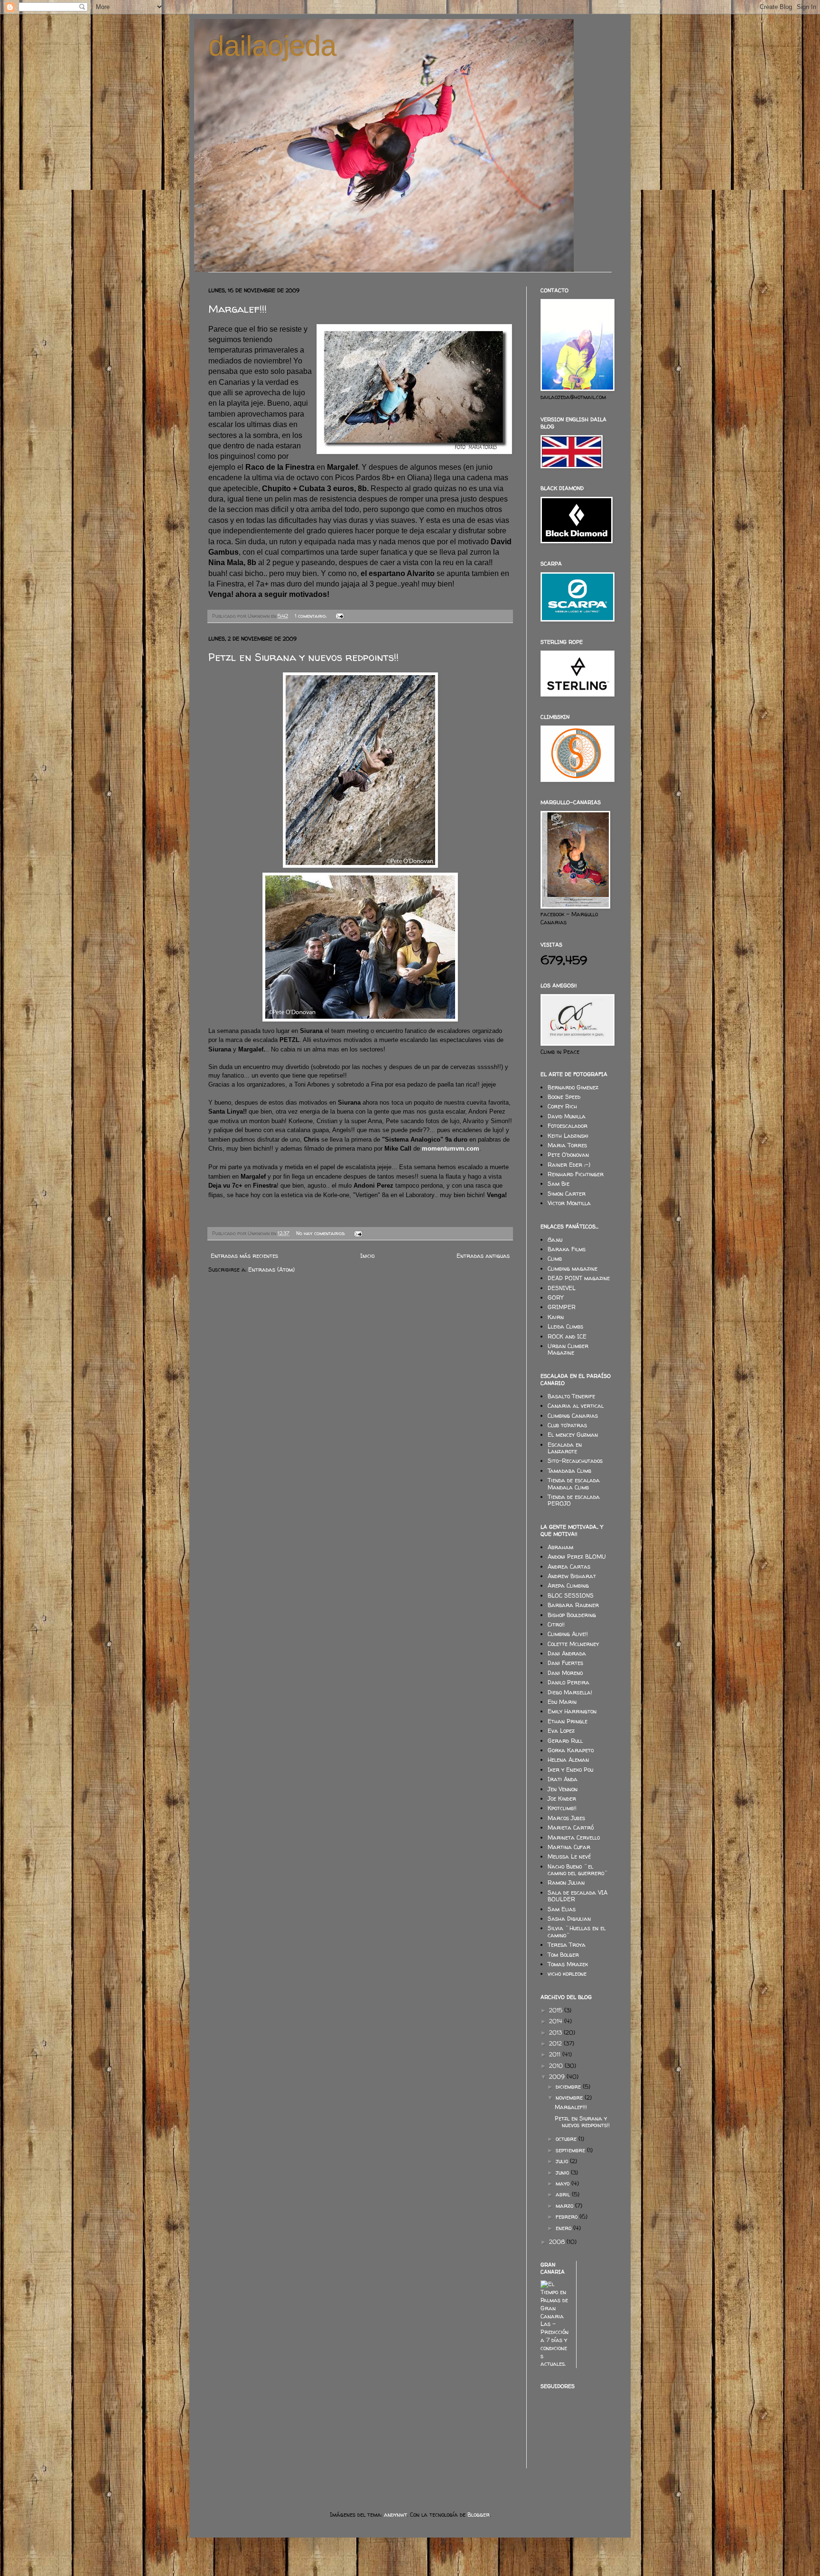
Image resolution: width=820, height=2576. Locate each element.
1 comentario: (311, 616)
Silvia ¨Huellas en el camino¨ (577, 1931)
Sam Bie (559, 1184)
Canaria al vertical (576, 1406)
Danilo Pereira (568, 1682)
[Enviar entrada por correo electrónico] (339, 616)
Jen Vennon (563, 1789)
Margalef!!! (238, 309)
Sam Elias (562, 1909)
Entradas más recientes (244, 1256)
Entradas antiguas (483, 1256)
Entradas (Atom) (271, 1269)
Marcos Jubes (566, 1818)
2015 (557, 2010)
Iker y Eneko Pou (570, 1770)
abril (564, 2194)
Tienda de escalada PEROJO (574, 1500)
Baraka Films (567, 1249)
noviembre (570, 2097)
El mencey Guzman (573, 1435)
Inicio (367, 1256)
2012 (556, 2043)
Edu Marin (562, 1702)
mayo (564, 2183)
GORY (555, 1297)
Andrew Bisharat (572, 1576)
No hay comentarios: (321, 1233)
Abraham (560, 1547)
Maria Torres (567, 1145)
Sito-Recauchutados (575, 1461)
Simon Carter (567, 1194)
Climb (555, 1259)
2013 (556, 2032)
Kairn (556, 1317)
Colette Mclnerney (573, 1644)
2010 (557, 2066)
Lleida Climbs (565, 1326)
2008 (558, 2242)
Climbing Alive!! (568, 1634)
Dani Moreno (565, 1673)
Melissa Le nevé (569, 1856)
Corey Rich (562, 1106)
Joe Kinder (562, 1799)
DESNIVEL (562, 1288)
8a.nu (555, 1240)
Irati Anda (563, 1779)
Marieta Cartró (571, 1827)
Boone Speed (564, 1097)
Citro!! (556, 1624)
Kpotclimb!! (562, 1808)
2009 (558, 2077)
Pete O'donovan (568, 1155)
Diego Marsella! (570, 1692)
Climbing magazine (573, 1269)
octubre (567, 2139)
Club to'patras (567, 1425)
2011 (556, 2054)
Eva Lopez (561, 1731)
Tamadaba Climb (569, 1471)
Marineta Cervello (574, 1837)
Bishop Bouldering (572, 1615)
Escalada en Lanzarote (565, 1448)
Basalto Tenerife (571, 1396)
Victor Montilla (569, 1203)
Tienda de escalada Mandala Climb (574, 1483)
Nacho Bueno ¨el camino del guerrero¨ (578, 1870)
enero (564, 2228)
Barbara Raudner (573, 1605)
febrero (568, 2217)
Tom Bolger (563, 1955)
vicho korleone (567, 1974)
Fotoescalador (568, 1126)
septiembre (571, 2150)
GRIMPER (562, 1307)
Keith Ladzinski (568, 1136)
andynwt (396, 2515)
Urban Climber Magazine (568, 1349)
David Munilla (567, 1116)
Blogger (479, 2515)
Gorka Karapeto (571, 1750)
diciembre (569, 2087)
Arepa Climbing (568, 1586)
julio (563, 2161)
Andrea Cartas (569, 1567)
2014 (557, 2021)
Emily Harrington (572, 1711)
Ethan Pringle (568, 1721)
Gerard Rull (565, 1741)
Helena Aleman (568, 1760)
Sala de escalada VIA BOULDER (578, 1896)
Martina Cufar (569, 1847)
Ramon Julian (566, 1883)
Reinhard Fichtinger (576, 1174)
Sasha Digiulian (569, 1919)
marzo (565, 2206)
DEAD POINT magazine (579, 1278)
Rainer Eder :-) (569, 1165)
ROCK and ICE (567, 1336)
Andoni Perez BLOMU (577, 1557)
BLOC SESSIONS (571, 1595)
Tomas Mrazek (568, 1964)
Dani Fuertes (565, 1663)
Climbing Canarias (573, 1416)
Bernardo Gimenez (573, 1087)
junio (563, 2172)
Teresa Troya (567, 1945)
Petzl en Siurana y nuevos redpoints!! (303, 657)
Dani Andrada (567, 1653)
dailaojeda (272, 46)
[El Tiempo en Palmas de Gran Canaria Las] (555, 2364)
